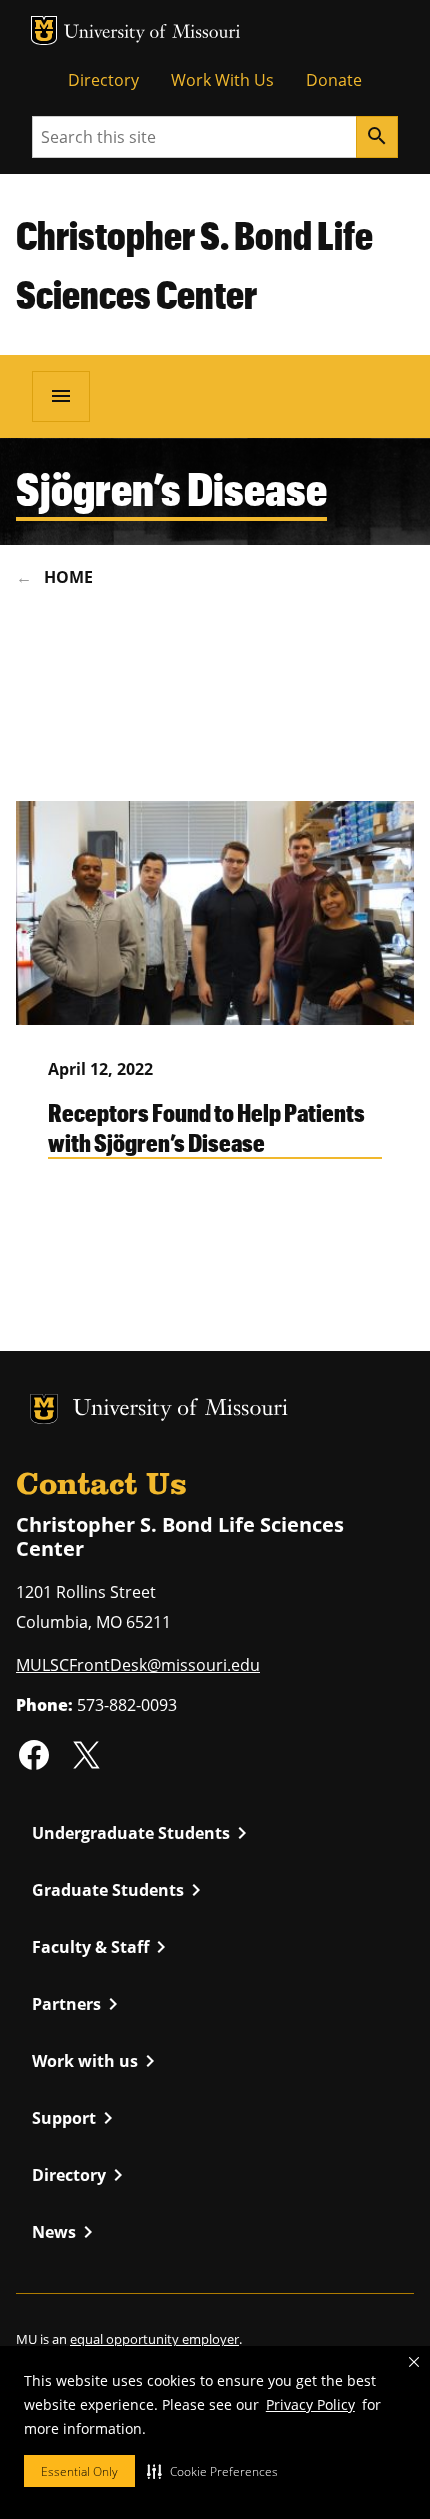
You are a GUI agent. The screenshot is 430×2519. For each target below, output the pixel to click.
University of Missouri (152, 33)
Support (76, 2118)
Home (68, 577)
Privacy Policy (310, 2404)
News (66, 2232)
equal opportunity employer (154, 2339)
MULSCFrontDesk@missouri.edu (138, 1665)
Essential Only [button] (79, 2471)
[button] (212, 2471)
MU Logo (44, 30)
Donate (334, 80)
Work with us (97, 2061)
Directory (103, 80)
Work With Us (222, 80)
